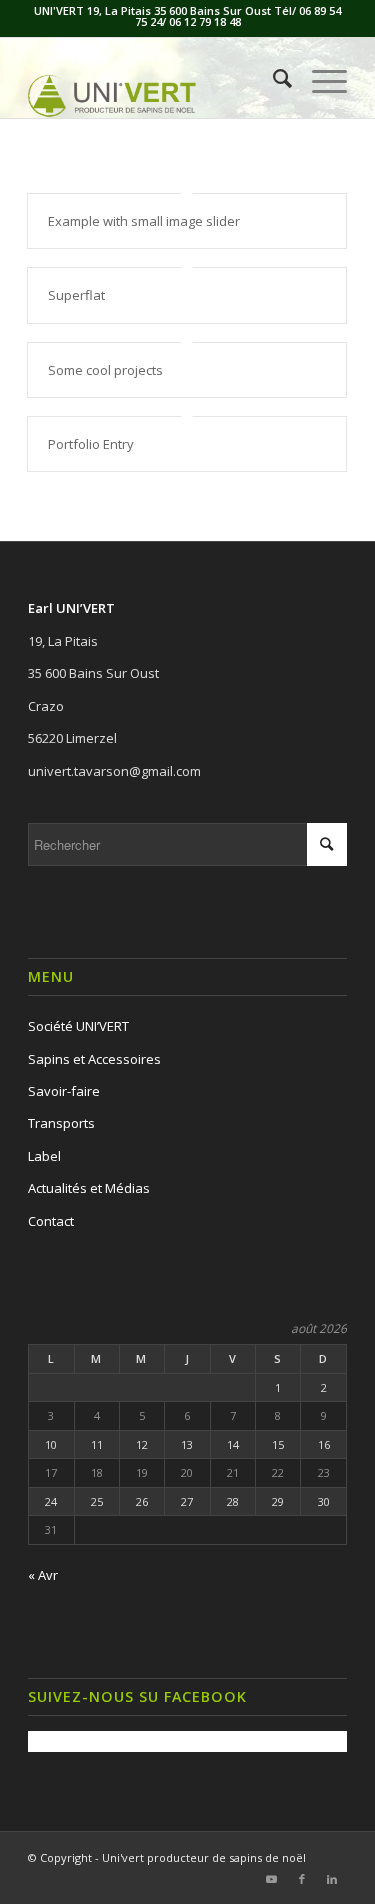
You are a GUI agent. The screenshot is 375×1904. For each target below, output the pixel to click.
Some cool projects (105, 370)
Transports (61, 1123)
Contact (51, 1221)
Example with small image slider (144, 221)
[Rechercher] (272, 78)
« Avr (43, 1575)
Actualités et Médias (89, 1188)
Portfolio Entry (91, 444)
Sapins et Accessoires (94, 1059)
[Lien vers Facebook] (302, 1879)
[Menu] (319, 78)
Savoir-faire (64, 1091)
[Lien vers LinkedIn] (332, 1879)
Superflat (76, 295)
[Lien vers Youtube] (272, 1879)
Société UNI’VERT (78, 1026)
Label (44, 1156)
